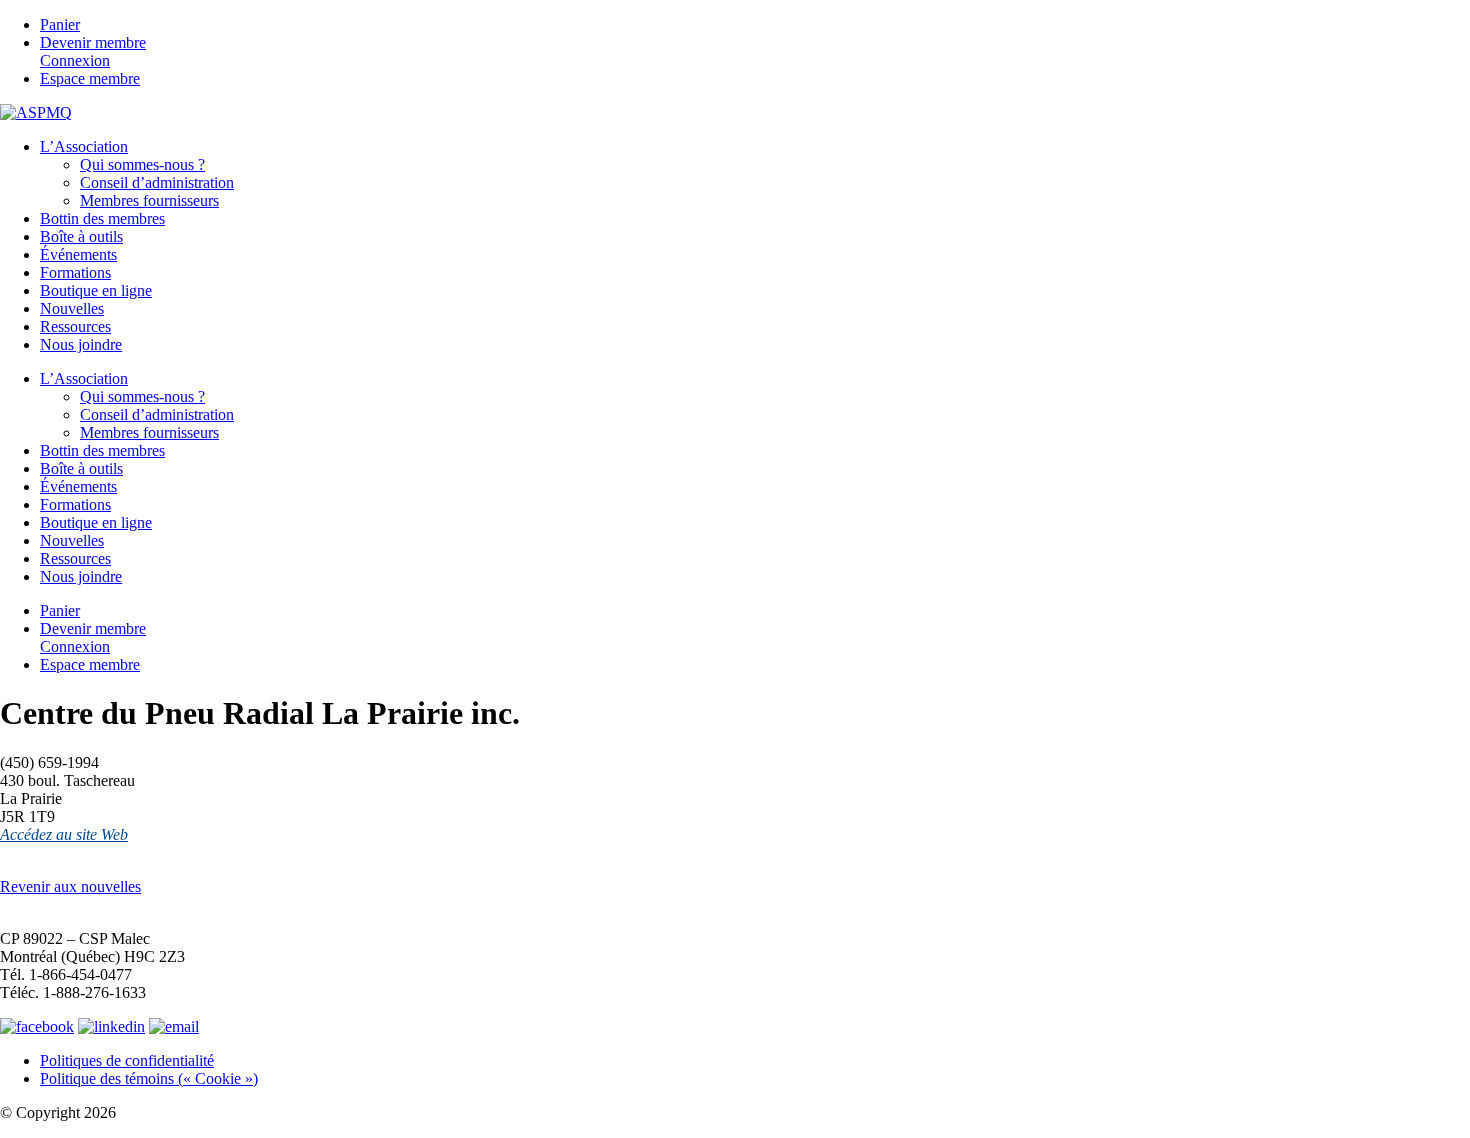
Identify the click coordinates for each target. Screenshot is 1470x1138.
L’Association (84, 146)
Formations (75, 272)
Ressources (75, 326)
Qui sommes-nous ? (142, 164)
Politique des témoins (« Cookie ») (149, 1078)
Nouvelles (72, 308)
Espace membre (90, 78)
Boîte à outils (81, 236)
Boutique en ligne (96, 290)
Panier (60, 24)
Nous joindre (81, 344)
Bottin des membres (102, 218)
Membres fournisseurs (149, 200)
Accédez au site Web (64, 834)
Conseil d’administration (157, 182)
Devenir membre (93, 42)
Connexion (75, 60)
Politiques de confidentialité (127, 1060)
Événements (78, 254)
